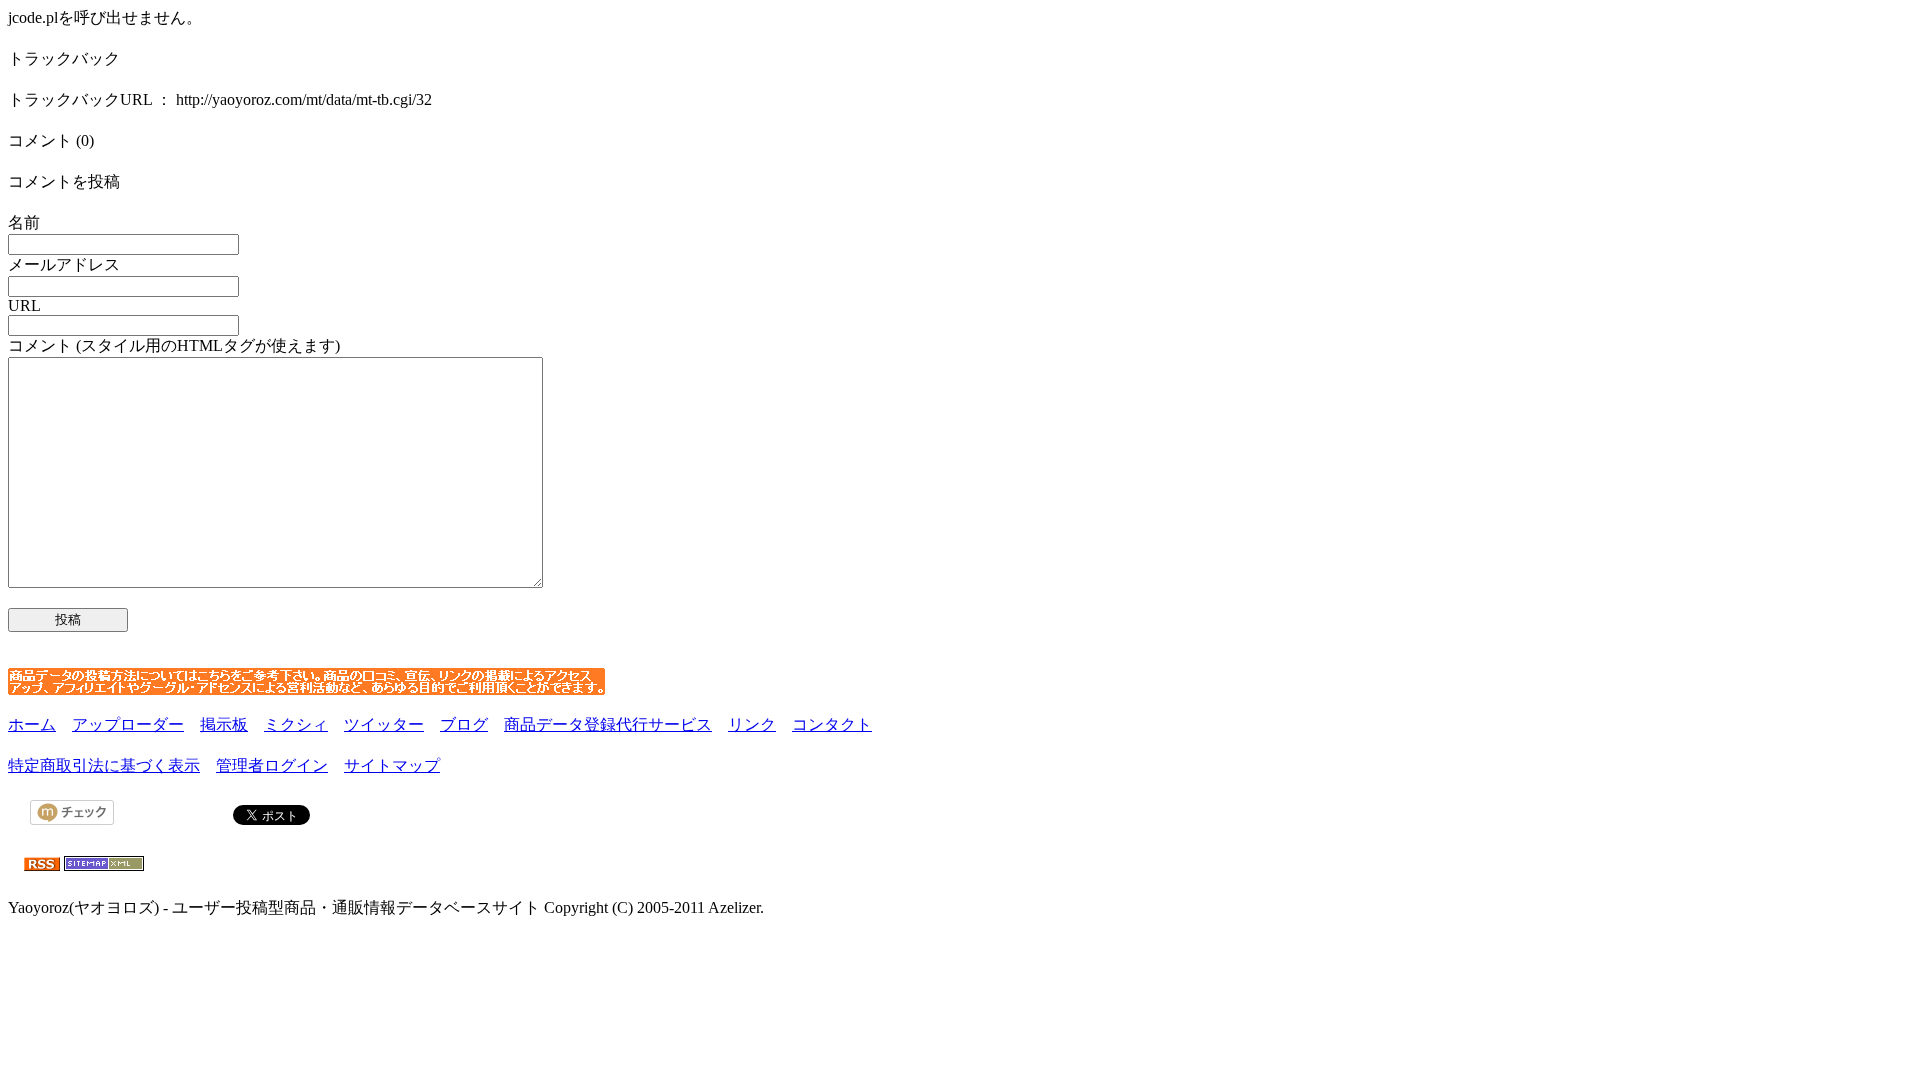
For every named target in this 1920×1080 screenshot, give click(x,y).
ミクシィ (296, 724)
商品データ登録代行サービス (608, 724)
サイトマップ (392, 765)
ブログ (464, 724)
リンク (752, 724)
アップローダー (128, 724)
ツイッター (384, 724)
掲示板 (224, 724)
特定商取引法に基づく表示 (104, 765)
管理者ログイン (272, 765)
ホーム (32, 724)
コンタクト (832, 724)
